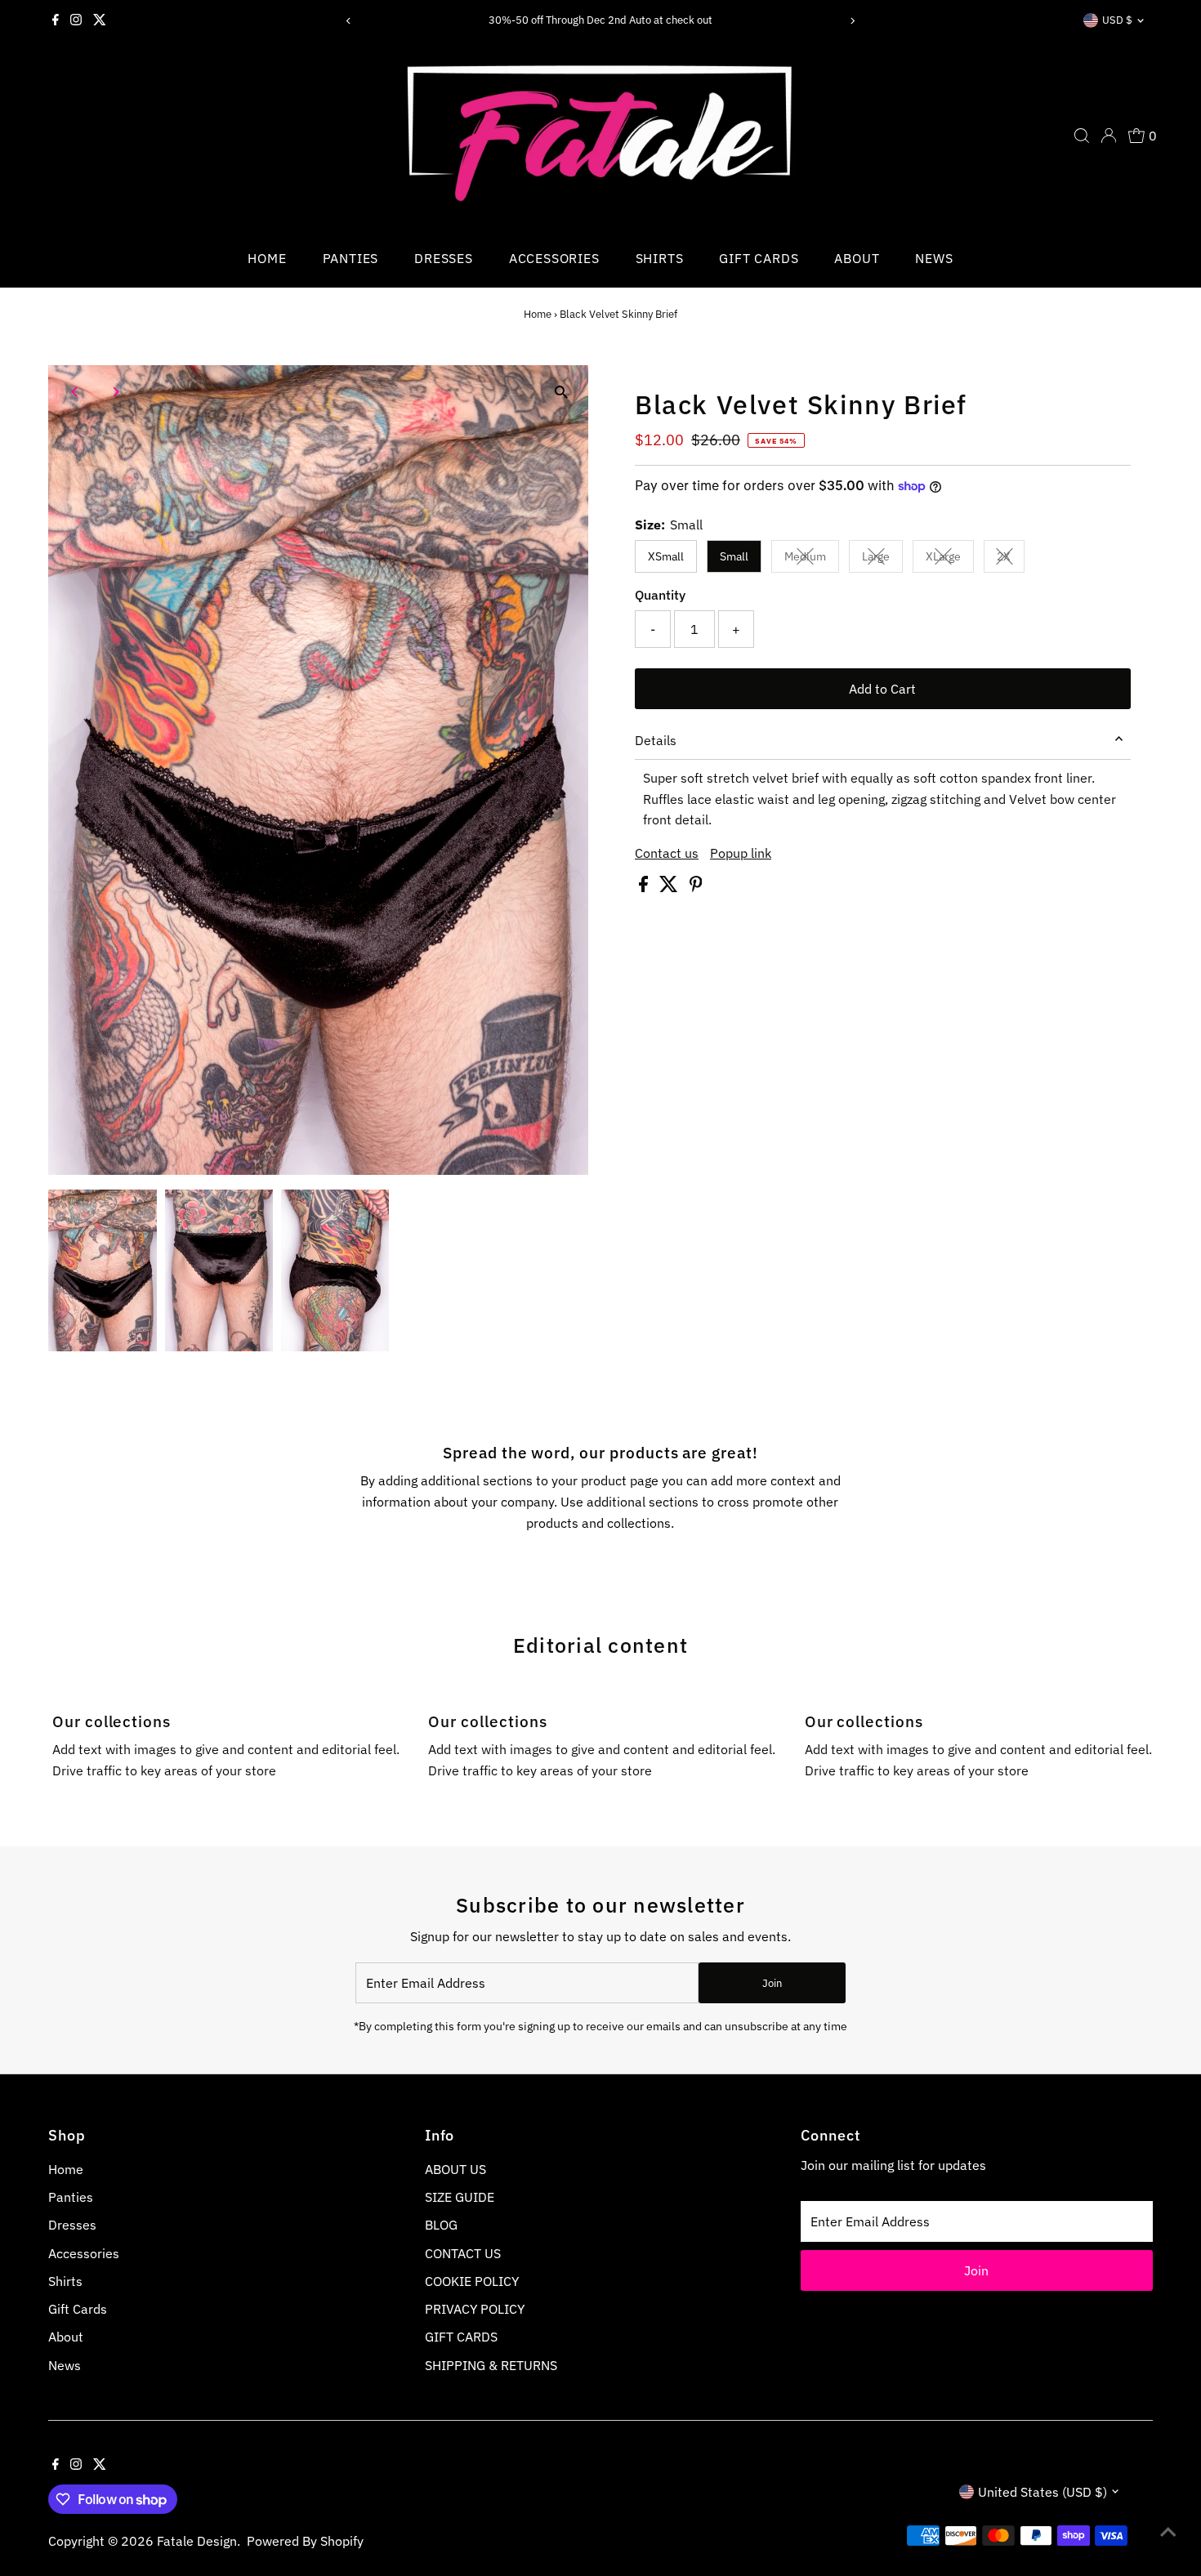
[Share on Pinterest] (696, 887)
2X (1011, 559)
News (934, 258)
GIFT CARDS (461, 2337)
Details (656, 740)
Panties (351, 258)
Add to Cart (882, 689)
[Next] (852, 21)
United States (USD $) (1043, 2492)
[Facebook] (56, 20)
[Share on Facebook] (645, 887)
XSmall (666, 556)
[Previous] (349, 21)
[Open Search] (1082, 136)
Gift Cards (759, 258)
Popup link (741, 853)
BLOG (441, 2225)
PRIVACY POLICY (475, 2309)
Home (267, 258)
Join (772, 1983)
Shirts (660, 258)
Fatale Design (197, 2541)
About (857, 258)
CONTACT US (463, 2253)
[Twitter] (100, 20)
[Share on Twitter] (670, 887)
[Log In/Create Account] (1109, 136)
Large (882, 559)
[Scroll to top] (1168, 2531)
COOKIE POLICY (472, 2281)
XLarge (950, 559)
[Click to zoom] (562, 392)
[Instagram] (76, 20)
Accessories (554, 258)
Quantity (660, 595)
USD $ (1117, 20)
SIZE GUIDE (460, 2197)
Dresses (444, 258)
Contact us (667, 853)
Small (734, 556)
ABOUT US (455, 2169)
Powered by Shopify (305, 2541)
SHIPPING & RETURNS (491, 2365)
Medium (812, 559)
